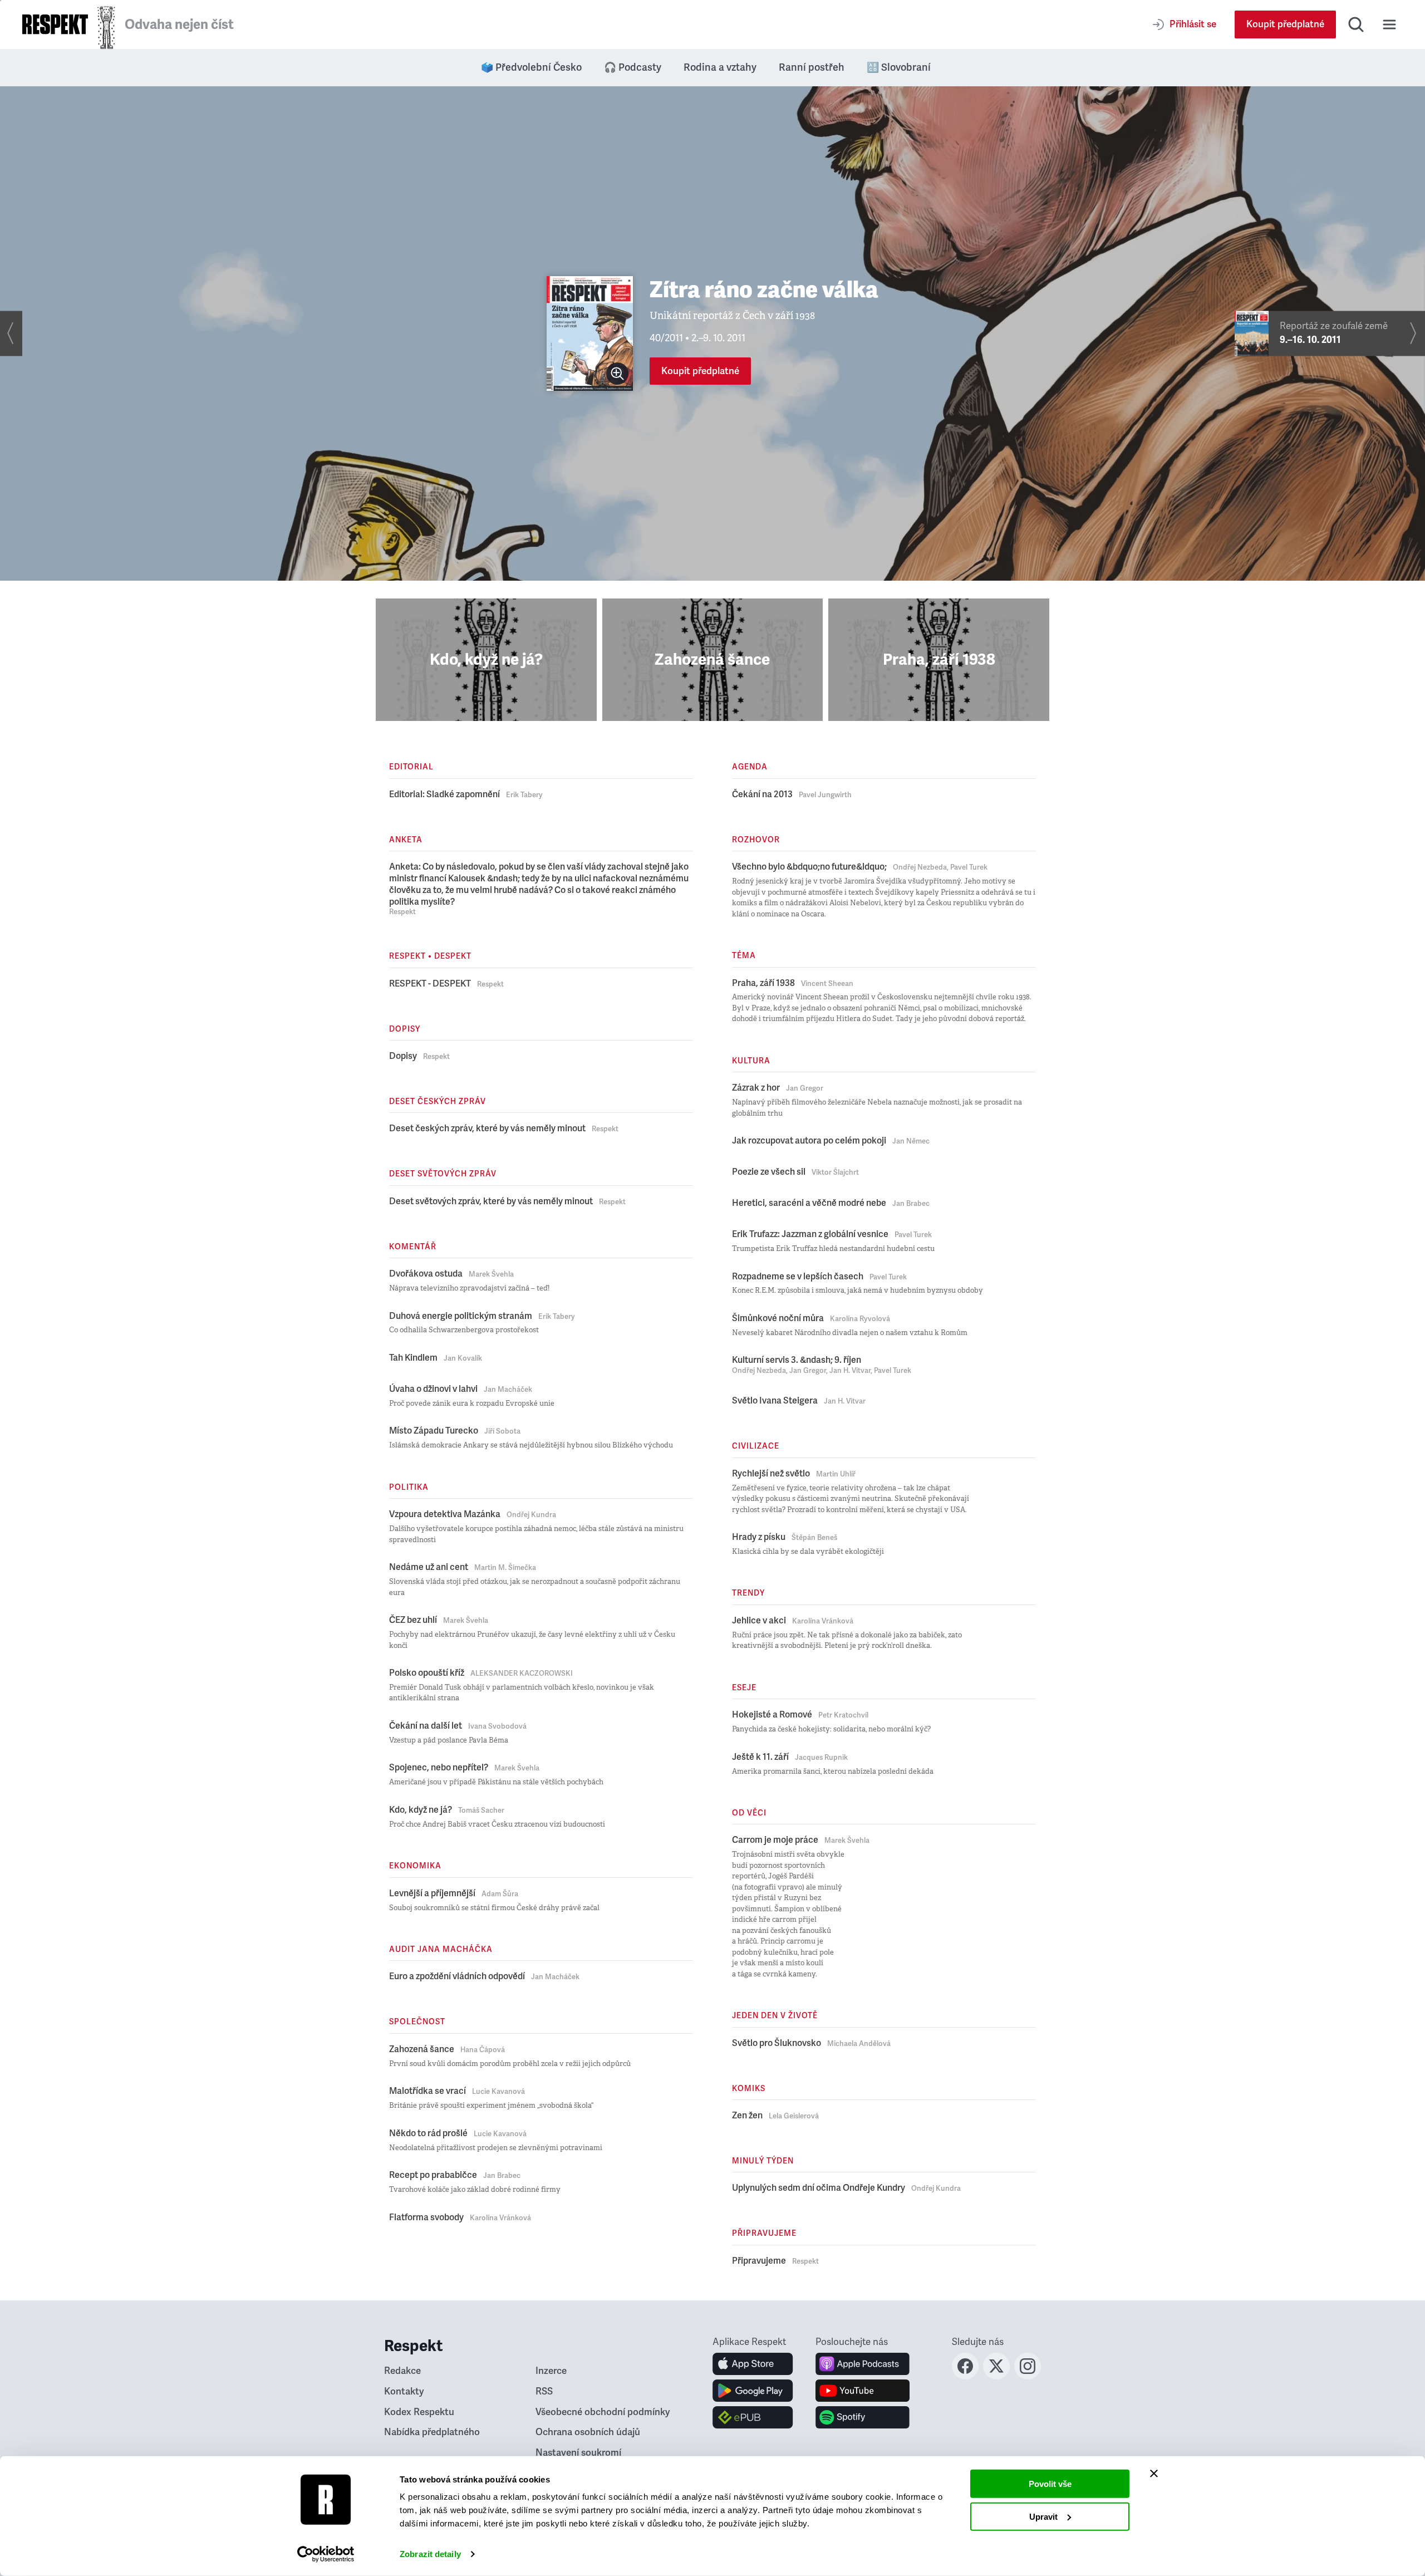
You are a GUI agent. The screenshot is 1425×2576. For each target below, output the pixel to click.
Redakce (402, 2371)
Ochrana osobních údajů (588, 2432)
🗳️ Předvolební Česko (531, 67)
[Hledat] (1356, 24)
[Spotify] (863, 2417)
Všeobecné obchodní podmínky (603, 2412)
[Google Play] (753, 2391)
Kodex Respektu (419, 2412)
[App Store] (753, 2364)
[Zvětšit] (617, 374)
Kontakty (404, 2391)
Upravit (1043, 2516)
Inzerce (551, 2371)
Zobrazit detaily (430, 2554)
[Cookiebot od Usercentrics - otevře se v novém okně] (326, 2554)
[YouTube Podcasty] (863, 2391)
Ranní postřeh (812, 67)
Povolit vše (1050, 2484)
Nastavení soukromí (578, 2453)
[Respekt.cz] (55, 24)
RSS (544, 2391)
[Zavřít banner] (1154, 2474)
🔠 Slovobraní (899, 67)
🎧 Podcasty (633, 67)
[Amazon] (753, 2417)
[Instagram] (1028, 2376)
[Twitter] (996, 2376)
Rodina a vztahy (720, 67)
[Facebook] (965, 2376)
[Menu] (1389, 24)
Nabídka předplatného (432, 2432)
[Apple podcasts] (863, 2364)
